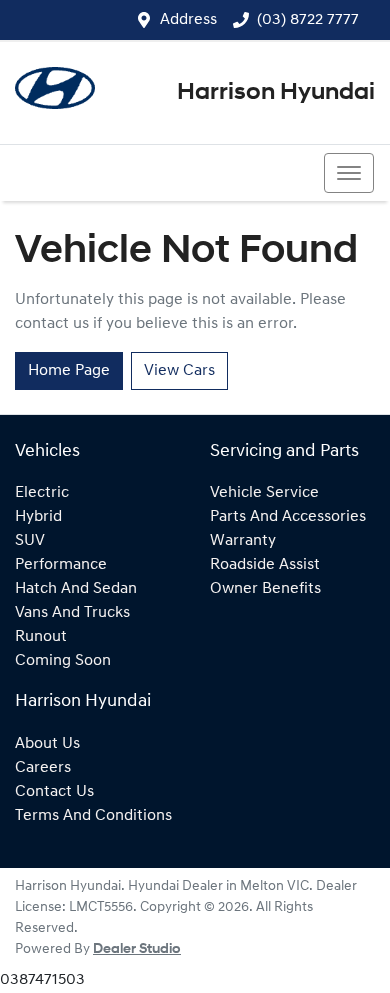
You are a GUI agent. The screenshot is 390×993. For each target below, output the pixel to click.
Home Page (69, 371)
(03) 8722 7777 (308, 20)
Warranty (243, 541)
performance (61, 565)
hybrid (38, 517)
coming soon (63, 661)
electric (42, 493)
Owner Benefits (265, 589)
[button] (349, 173)
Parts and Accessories (288, 517)
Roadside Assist (265, 565)
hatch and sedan (76, 589)
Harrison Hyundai (276, 93)
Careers (43, 768)
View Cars (179, 371)
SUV (30, 541)
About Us (47, 744)
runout (41, 637)
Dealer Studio (137, 949)
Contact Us (54, 792)
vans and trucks (72, 613)
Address (188, 20)
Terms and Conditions (93, 816)
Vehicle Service (264, 493)
